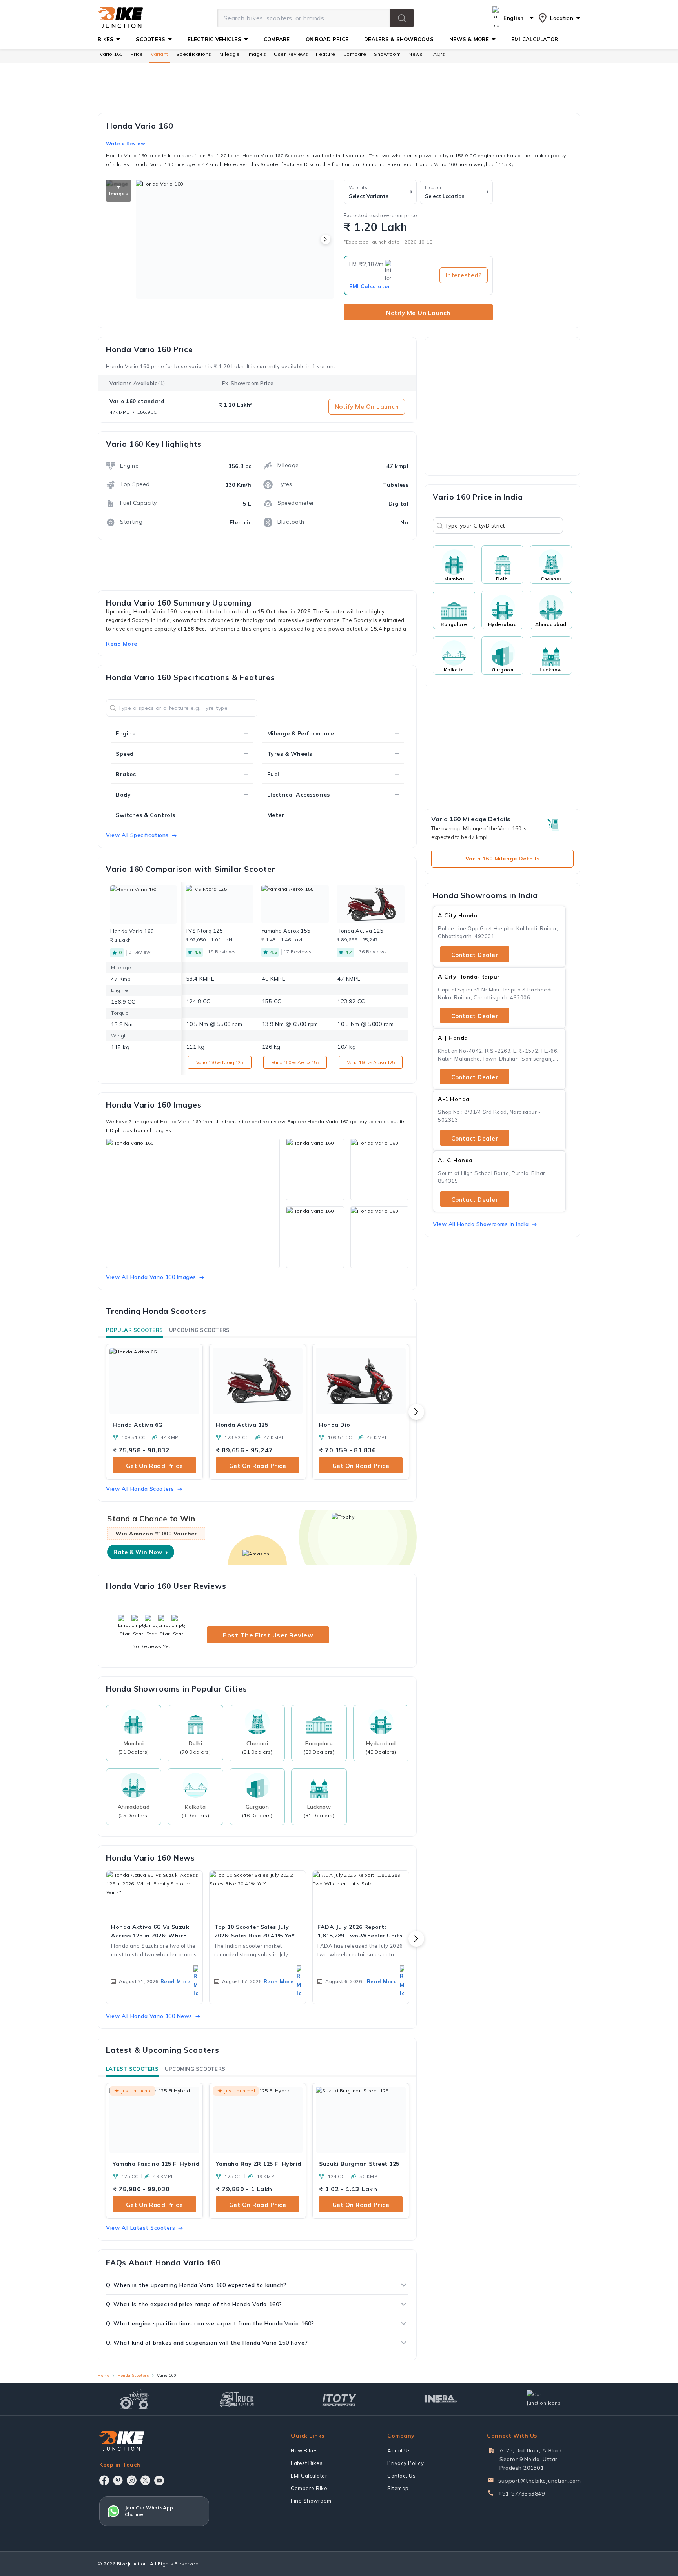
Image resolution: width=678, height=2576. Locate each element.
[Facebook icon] (104, 2480)
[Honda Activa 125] (371, 904)
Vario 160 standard (137, 401)
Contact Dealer (475, 955)
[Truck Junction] (237, 2399)
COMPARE (277, 39)
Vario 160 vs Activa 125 (371, 1062)
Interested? (464, 275)
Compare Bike (309, 2488)
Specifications (194, 54)
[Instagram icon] (132, 2480)
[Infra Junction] (441, 2399)
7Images (118, 191)
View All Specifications (137, 835)
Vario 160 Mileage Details (503, 859)
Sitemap (398, 2488)
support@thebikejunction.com (540, 2481)
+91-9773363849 (521, 2494)
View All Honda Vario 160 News (149, 2016)
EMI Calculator (370, 286)
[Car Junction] (544, 2399)
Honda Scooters (133, 2375)
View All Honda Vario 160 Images (151, 1277)
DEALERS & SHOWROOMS (399, 39)
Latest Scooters (132, 2069)
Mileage (230, 54)
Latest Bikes (307, 2463)
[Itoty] (339, 2399)
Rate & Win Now (141, 1552)
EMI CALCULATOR (535, 39)
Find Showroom (311, 2501)
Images (257, 54)
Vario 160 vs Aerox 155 (295, 1062)
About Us (399, 2450)
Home (103, 2375)
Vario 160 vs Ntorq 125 (220, 1062)
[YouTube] (159, 2480)
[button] (402, 18)
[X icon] (145, 2480)
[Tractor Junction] (134, 2399)
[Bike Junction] (120, 18)
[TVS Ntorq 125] (220, 904)
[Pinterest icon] (118, 2480)
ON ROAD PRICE (327, 39)
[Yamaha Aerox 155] (295, 904)
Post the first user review (268, 1635)
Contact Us (401, 2476)
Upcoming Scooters (199, 1330)
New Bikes (304, 2450)
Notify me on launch (418, 313)
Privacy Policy (406, 2463)
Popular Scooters (134, 1330)
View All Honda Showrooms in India (481, 1224)
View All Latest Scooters (140, 2228)
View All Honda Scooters (140, 1489)
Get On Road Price (155, 1466)
